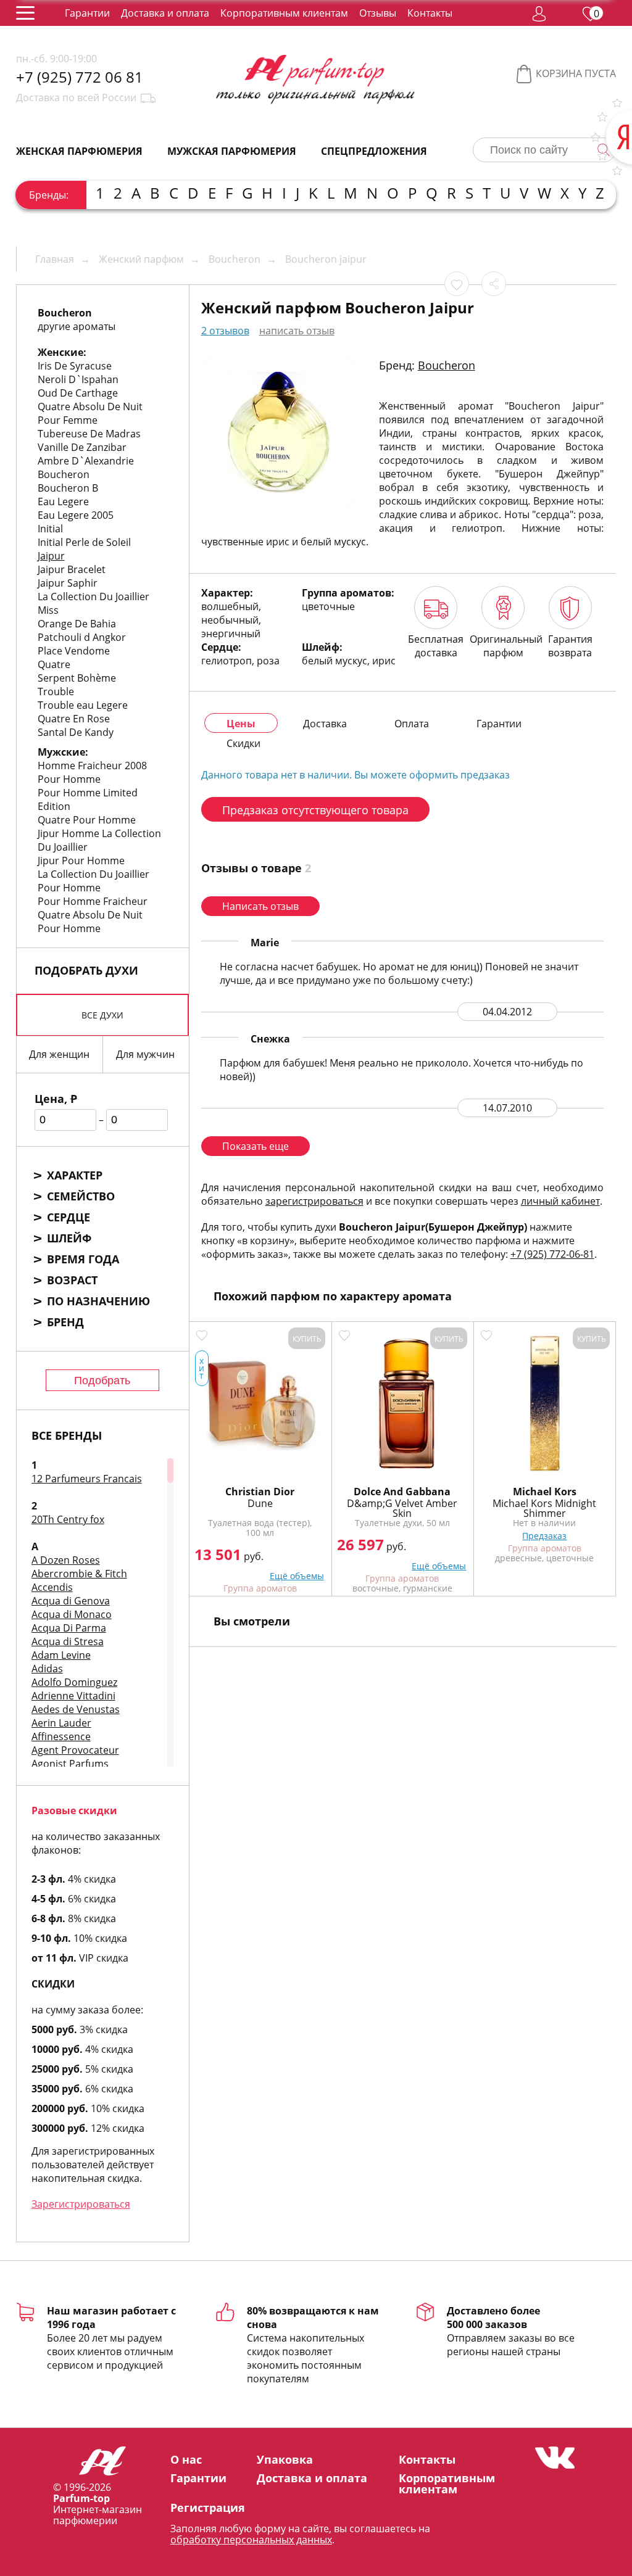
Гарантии (87, 13)
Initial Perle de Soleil (84, 542)
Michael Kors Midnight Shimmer (544, 1508)
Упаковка (285, 2459)
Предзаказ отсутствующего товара (315, 810)
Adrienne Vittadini (73, 1696)
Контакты (430, 13)
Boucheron (64, 474)
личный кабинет (560, 1201)
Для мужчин (145, 1054)
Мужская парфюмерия (232, 151)
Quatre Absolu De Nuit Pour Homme (90, 922)
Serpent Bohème (77, 678)
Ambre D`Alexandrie (86, 461)
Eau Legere (63, 502)
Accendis (52, 1587)
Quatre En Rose (74, 719)
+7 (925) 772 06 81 (80, 77)
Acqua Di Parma (69, 1628)
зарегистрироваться (314, 1201)
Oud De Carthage (78, 393)
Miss (48, 610)
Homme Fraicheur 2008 (92, 766)
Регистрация (208, 2508)
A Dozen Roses (66, 1560)
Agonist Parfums (70, 1764)
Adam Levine (61, 1655)
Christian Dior (260, 1492)
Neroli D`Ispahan (78, 379)
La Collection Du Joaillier (94, 597)
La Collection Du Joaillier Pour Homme (94, 881)
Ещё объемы (297, 1576)
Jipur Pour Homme (81, 861)
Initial (50, 529)
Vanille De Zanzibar (82, 447)
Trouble (56, 691)
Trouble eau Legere (83, 705)
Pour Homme (69, 779)
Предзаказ (544, 1536)
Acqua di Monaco (72, 1614)
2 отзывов (225, 331)
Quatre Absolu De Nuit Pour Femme (90, 413)
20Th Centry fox (68, 1519)
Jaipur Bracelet (72, 569)
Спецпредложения (374, 151)
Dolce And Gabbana (402, 1492)
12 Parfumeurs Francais (87, 1479)
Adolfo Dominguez (74, 1682)
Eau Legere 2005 (76, 515)
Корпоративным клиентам (284, 13)
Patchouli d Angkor (82, 637)
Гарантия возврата (570, 646)
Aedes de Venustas (76, 1709)
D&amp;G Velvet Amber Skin (402, 1508)
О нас (186, 2459)
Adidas (47, 1669)
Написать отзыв (260, 906)
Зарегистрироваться (81, 2204)
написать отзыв (297, 331)
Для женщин (59, 1054)
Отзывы (378, 13)
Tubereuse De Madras (89, 434)
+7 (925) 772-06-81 (552, 1254)
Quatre (54, 664)
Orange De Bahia (77, 624)
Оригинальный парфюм (503, 646)
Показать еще (256, 1146)
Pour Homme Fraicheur (93, 901)
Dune (260, 1503)
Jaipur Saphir (68, 583)
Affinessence (61, 1736)
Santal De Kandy (76, 732)
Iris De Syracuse (75, 366)
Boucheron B (68, 488)
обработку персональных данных (251, 2540)
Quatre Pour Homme (87, 820)
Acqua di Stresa (68, 1641)
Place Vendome (74, 651)
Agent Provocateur (75, 1750)
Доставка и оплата (165, 13)
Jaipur (51, 556)
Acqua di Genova (71, 1601)
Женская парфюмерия (79, 151)
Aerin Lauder (61, 1723)
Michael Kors (545, 1492)
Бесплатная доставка (436, 646)
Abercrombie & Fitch (79, 1574)
